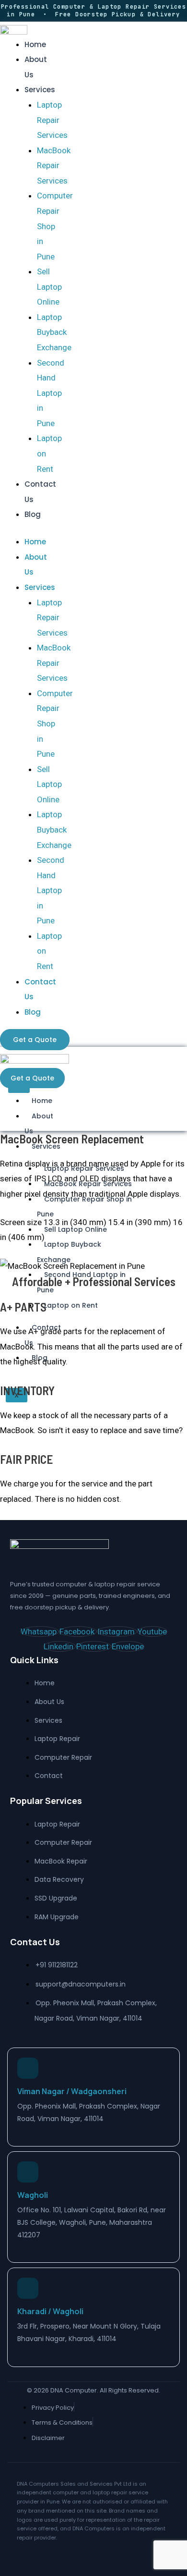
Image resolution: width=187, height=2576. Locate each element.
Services (40, 90)
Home (35, 44)
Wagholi (33, 2195)
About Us (39, 1124)
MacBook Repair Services (54, 166)
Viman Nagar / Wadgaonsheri (72, 2091)
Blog (33, 514)
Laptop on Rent (71, 1305)
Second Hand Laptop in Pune (51, 393)
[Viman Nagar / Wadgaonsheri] (28, 2068)
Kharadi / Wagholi (50, 2311)
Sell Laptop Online (49, 287)
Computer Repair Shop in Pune (55, 226)
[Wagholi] (28, 2172)
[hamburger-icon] (19, 1089)
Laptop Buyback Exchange (54, 332)
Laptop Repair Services (52, 120)
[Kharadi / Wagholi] (28, 2288)
